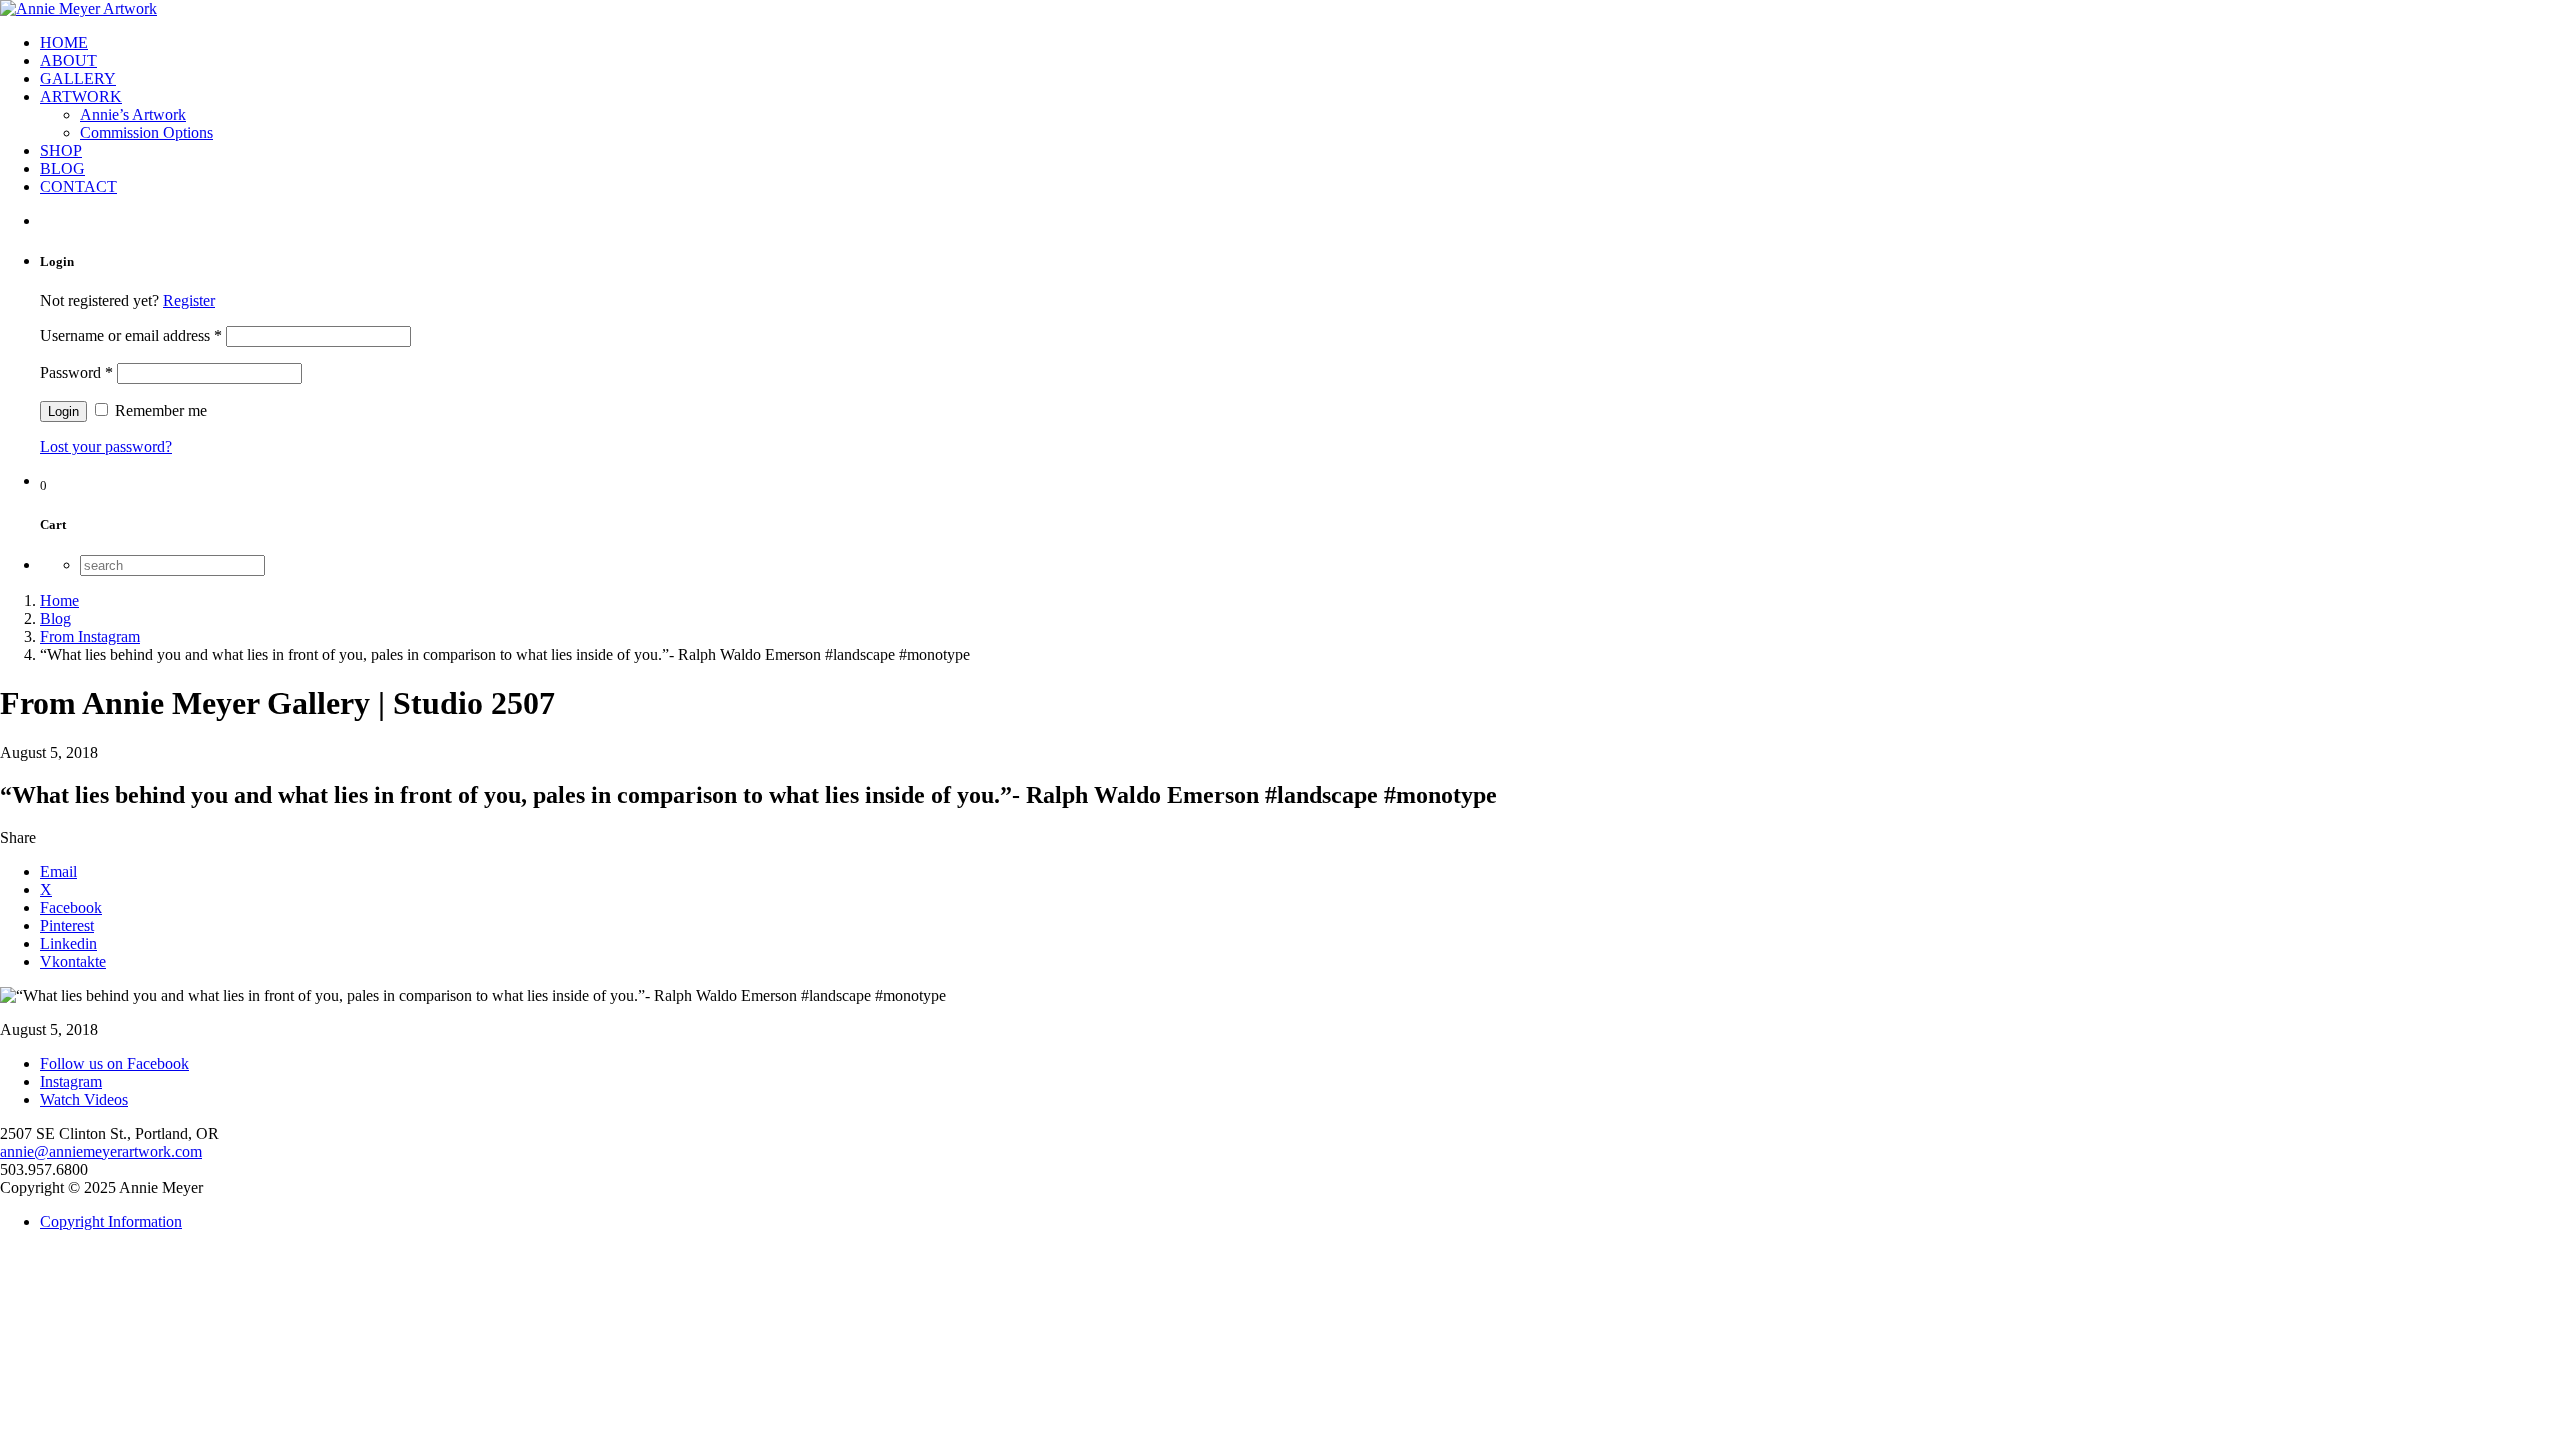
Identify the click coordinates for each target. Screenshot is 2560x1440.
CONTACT (78, 186)
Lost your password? (106, 446)
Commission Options (146, 132)
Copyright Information (111, 1221)
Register (189, 300)
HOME (64, 42)
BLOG (62, 168)
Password (76, 372)
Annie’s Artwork (133, 114)
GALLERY (78, 78)
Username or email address (131, 335)
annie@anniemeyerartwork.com (101, 1151)
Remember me (159, 410)
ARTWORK (81, 96)
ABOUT (68, 60)
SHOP (61, 150)
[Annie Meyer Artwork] (78, 8)
